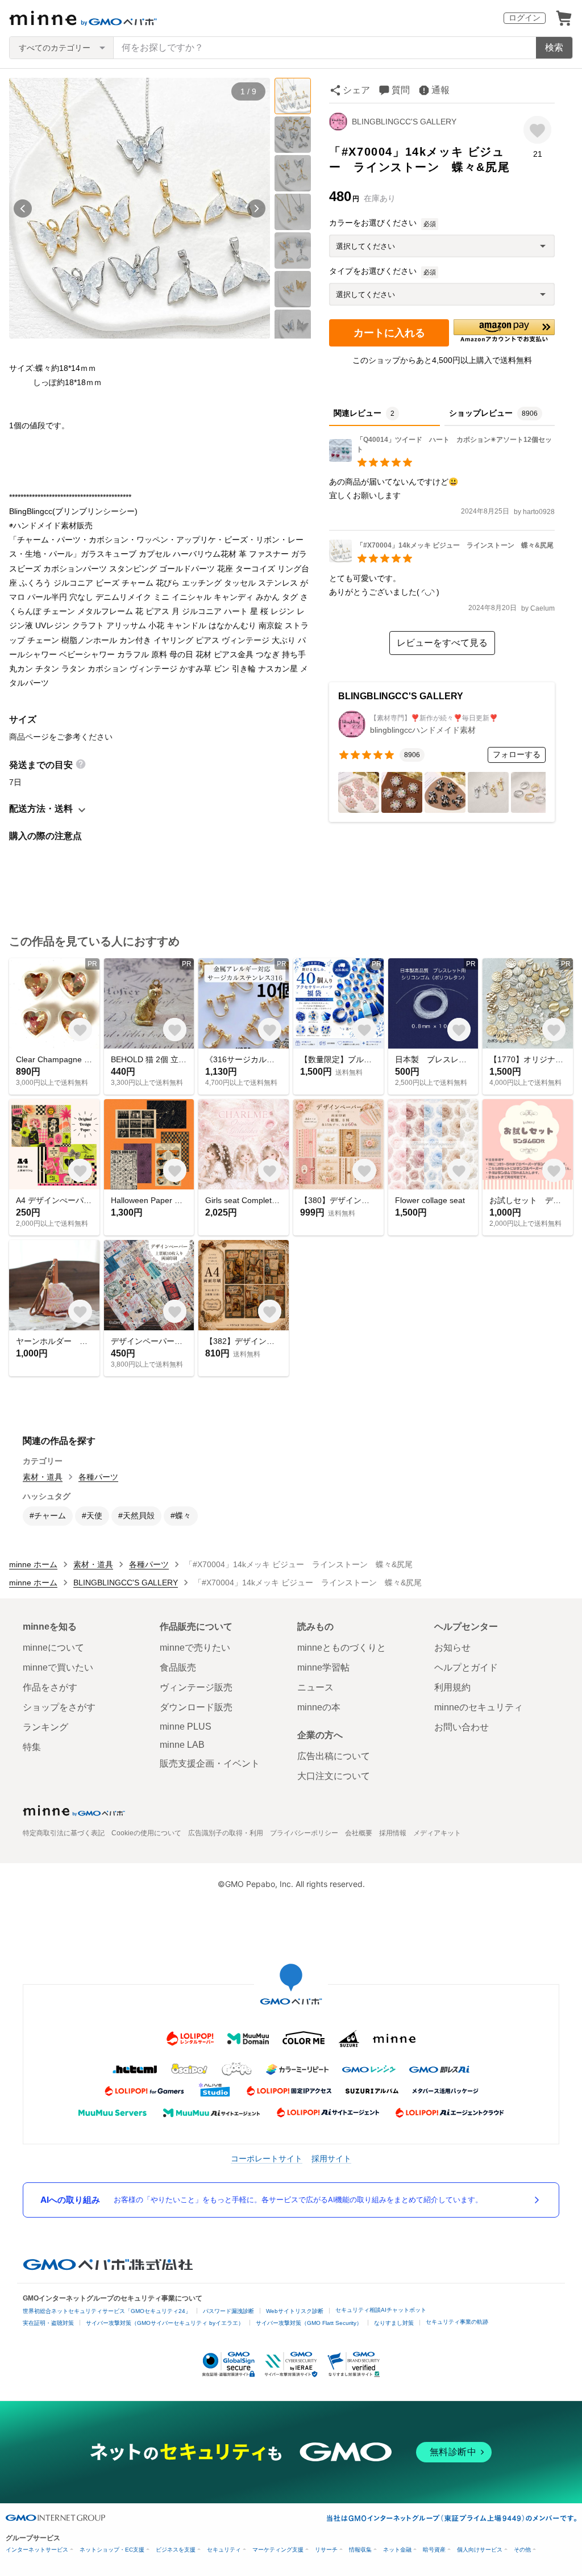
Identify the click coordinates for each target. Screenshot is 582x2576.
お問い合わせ (462, 1727)
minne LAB (182, 1745)
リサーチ (326, 2550)
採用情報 (393, 1833)
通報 (440, 90)
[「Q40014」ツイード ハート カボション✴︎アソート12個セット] (442, 459)
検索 (554, 47)
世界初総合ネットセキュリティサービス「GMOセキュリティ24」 (107, 2311)
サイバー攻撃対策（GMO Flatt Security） (309, 2323)
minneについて (53, 1648)
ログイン (525, 18)
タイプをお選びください (373, 271)
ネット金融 (397, 2550)
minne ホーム (33, 1564)
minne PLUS (186, 1727)
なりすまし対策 (394, 2323)
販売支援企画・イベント (210, 1763)
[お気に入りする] (537, 130)
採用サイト (331, 2158)
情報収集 (360, 2550)
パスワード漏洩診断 (228, 2311)
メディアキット (437, 1833)
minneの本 (319, 1707)
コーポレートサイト (267, 2158)
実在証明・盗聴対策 (48, 2323)
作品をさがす (50, 1687)
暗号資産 (434, 2550)
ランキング (45, 1727)
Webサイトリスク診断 (295, 2311)
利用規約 (452, 1687)
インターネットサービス (37, 2550)
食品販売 (178, 1667)
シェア (356, 90)
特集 (32, 1747)
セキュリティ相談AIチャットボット (381, 2310)
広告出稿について (334, 1756)
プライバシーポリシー (304, 1833)
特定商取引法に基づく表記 (64, 1833)
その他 (522, 2550)
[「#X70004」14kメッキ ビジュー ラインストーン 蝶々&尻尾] (441, 559)
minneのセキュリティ (479, 1707)
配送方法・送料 (41, 809)
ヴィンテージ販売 (196, 1687)
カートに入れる (389, 333)
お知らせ (452, 1648)
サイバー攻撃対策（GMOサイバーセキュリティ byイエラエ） (165, 2323)
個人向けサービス (480, 2550)
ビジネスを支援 (176, 2550)
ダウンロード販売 (196, 1707)
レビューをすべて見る (442, 643)
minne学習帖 (323, 1667)
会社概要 (359, 1833)
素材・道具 (43, 1477)
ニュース (315, 1687)
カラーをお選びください (373, 223)
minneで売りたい (195, 1648)
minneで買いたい (58, 1667)
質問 (401, 90)
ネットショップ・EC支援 (112, 2550)
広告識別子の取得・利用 (226, 1833)
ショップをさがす (59, 1707)
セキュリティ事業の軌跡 (457, 2322)
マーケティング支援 (278, 2550)
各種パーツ (98, 1477)
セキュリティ (224, 2550)
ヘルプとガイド (466, 1667)
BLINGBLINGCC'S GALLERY (404, 122)
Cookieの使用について (146, 1833)
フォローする (517, 754)
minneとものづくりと (342, 1648)
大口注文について (334, 1776)
